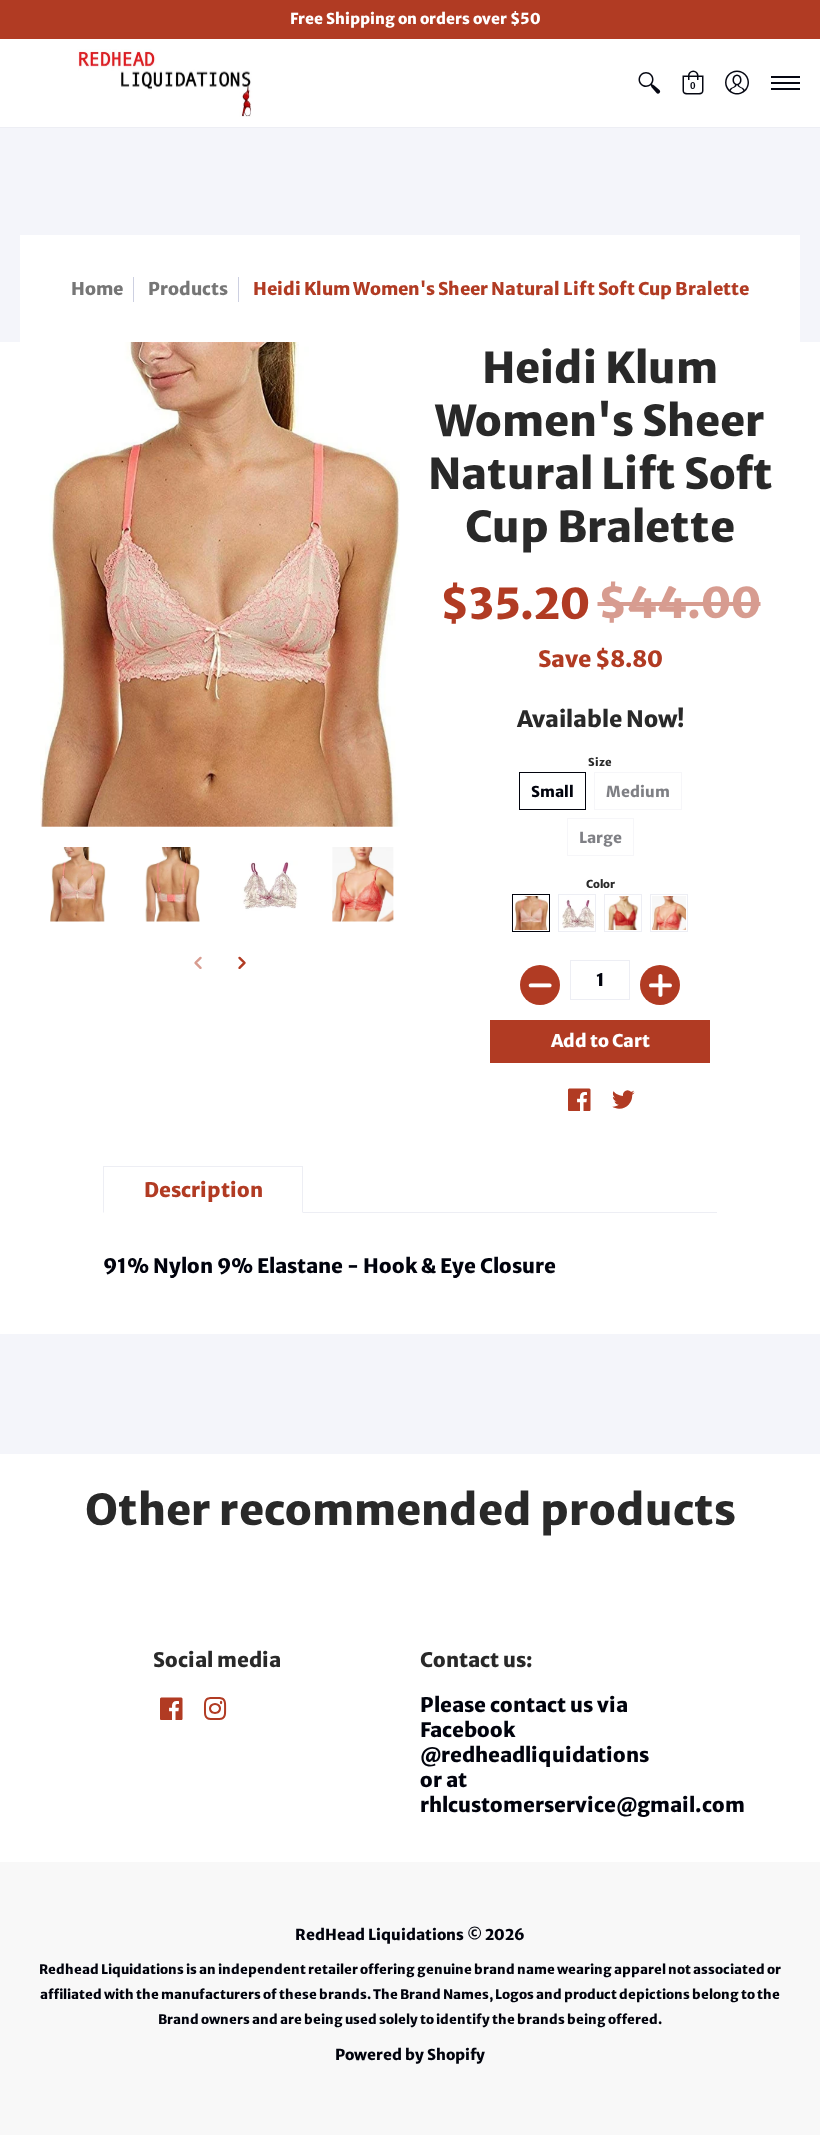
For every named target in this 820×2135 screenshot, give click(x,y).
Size (600, 762)
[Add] (660, 985)
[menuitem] (649, 83)
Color (600, 884)
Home (97, 289)
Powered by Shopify (410, 2054)
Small (552, 791)
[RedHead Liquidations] (145, 83)
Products (188, 289)
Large (600, 837)
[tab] (203, 1189)
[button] (649, 83)
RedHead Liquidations (379, 1934)
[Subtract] (540, 985)
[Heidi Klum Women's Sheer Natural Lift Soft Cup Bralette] (77, 884)
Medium (638, 791)
